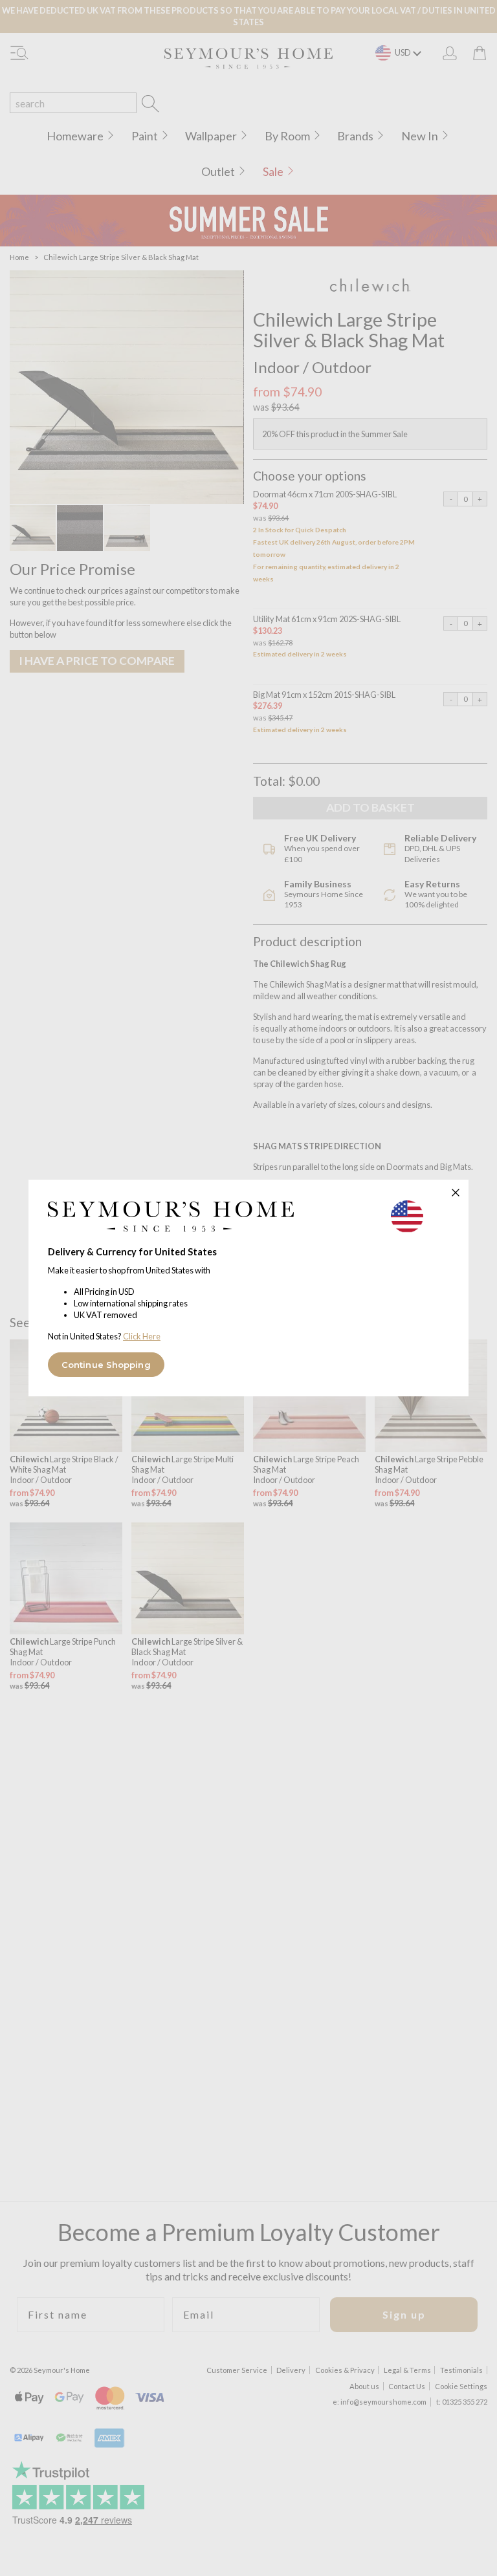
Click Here (142, 1336)
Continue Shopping (106, 1365)
